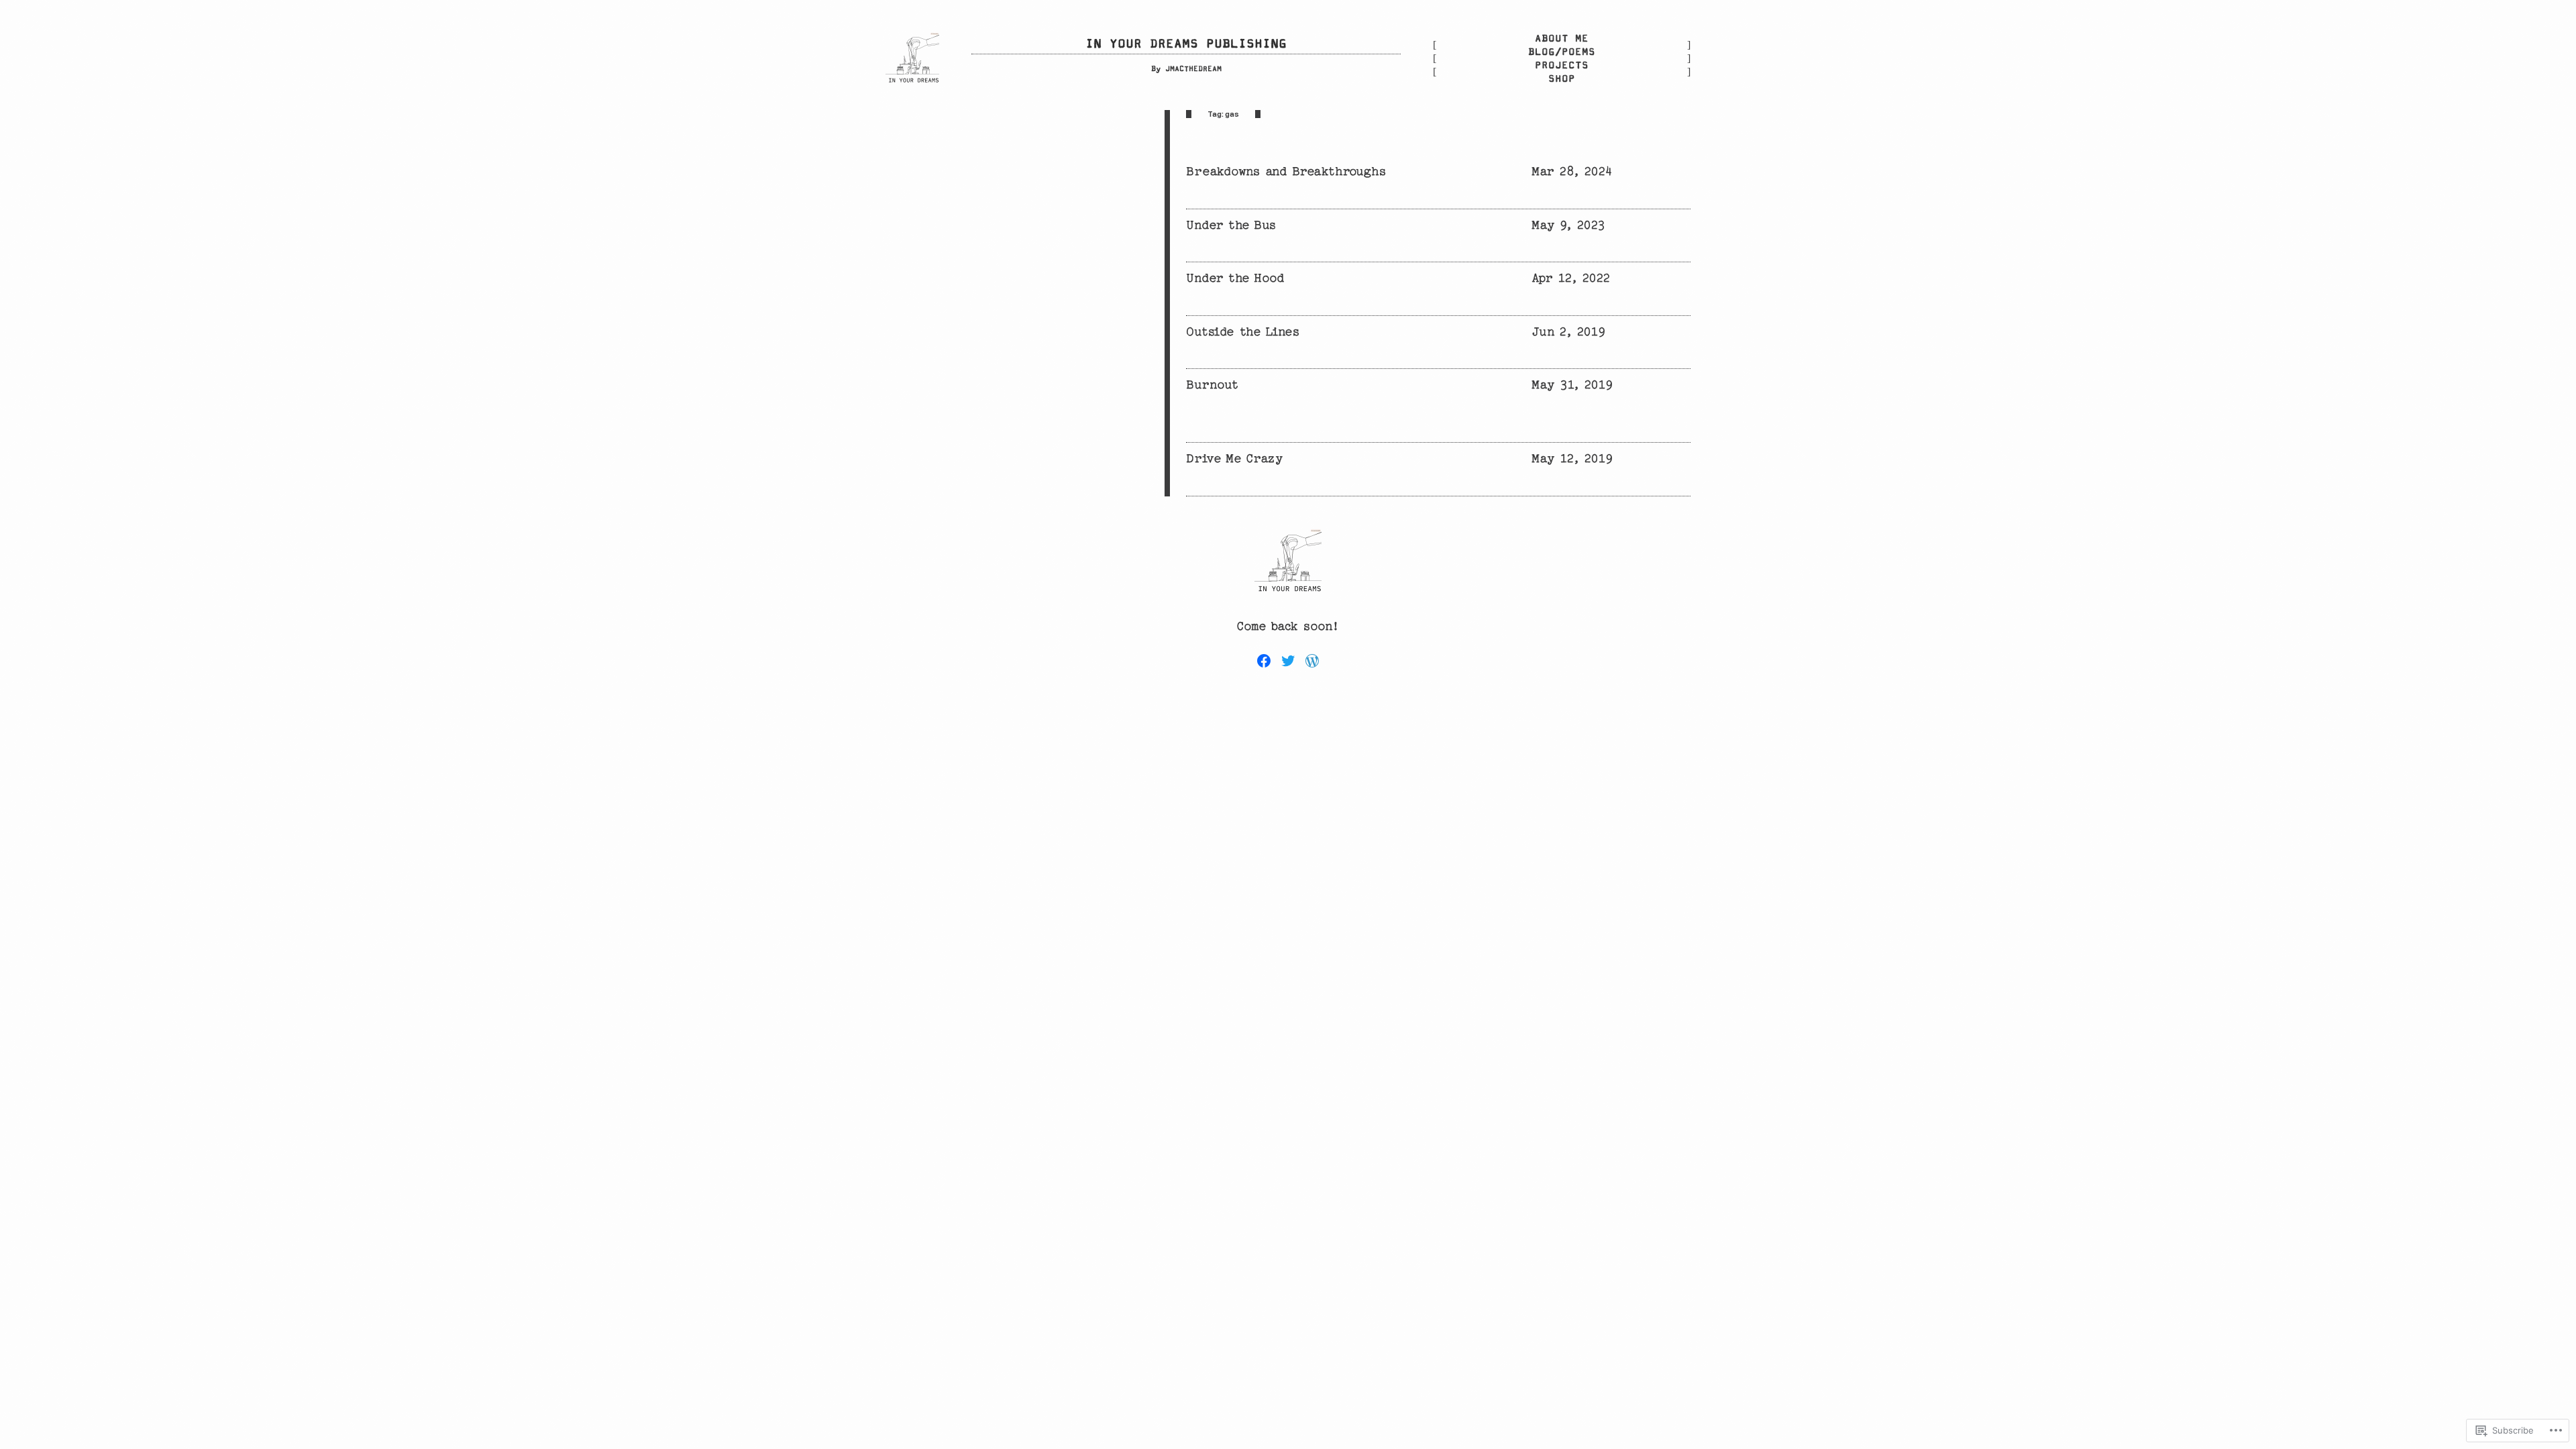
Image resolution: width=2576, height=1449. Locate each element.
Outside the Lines (1243, 332)
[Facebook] (1264, 661)
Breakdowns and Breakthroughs (1286, 171)
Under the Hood (1235, 278)
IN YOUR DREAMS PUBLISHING (1186, 44)
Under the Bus (1231, 225)
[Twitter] (1288, 661)
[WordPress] (1312, 661)
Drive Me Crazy (1234, 459)
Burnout (1213, 385)
